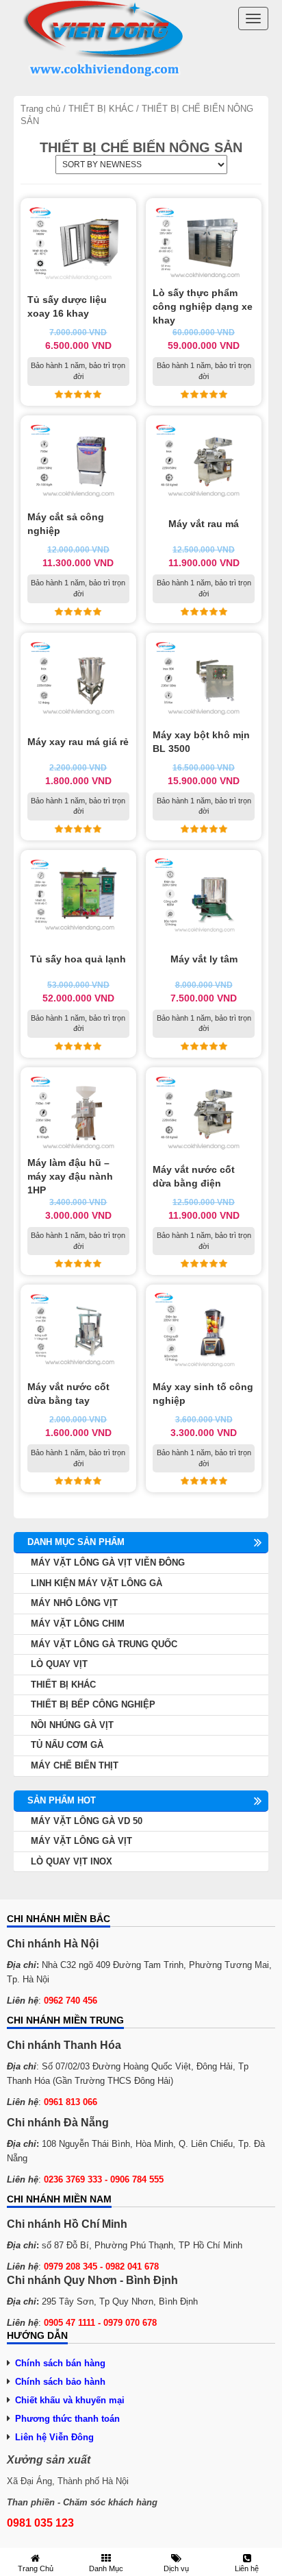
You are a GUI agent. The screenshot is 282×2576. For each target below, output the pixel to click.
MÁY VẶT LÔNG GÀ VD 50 (87, 1821)
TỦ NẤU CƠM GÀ (67, 1745)
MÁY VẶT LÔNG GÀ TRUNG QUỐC (104, 1644)
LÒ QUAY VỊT (59, 1664)
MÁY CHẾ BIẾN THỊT (75, 1765)
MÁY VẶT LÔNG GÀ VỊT (81, 1841)
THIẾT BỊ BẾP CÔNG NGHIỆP (93, 1704)
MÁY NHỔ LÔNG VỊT (74, 1603)
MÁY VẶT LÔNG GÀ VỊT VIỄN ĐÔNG (108, 1563)
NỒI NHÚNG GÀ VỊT (72, 1725)
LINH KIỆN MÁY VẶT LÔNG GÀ (97, 1583)
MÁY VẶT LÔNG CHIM (78, 1624)
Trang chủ (40, 109)
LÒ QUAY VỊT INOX (72, 1861)
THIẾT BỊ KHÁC (101, 109)
